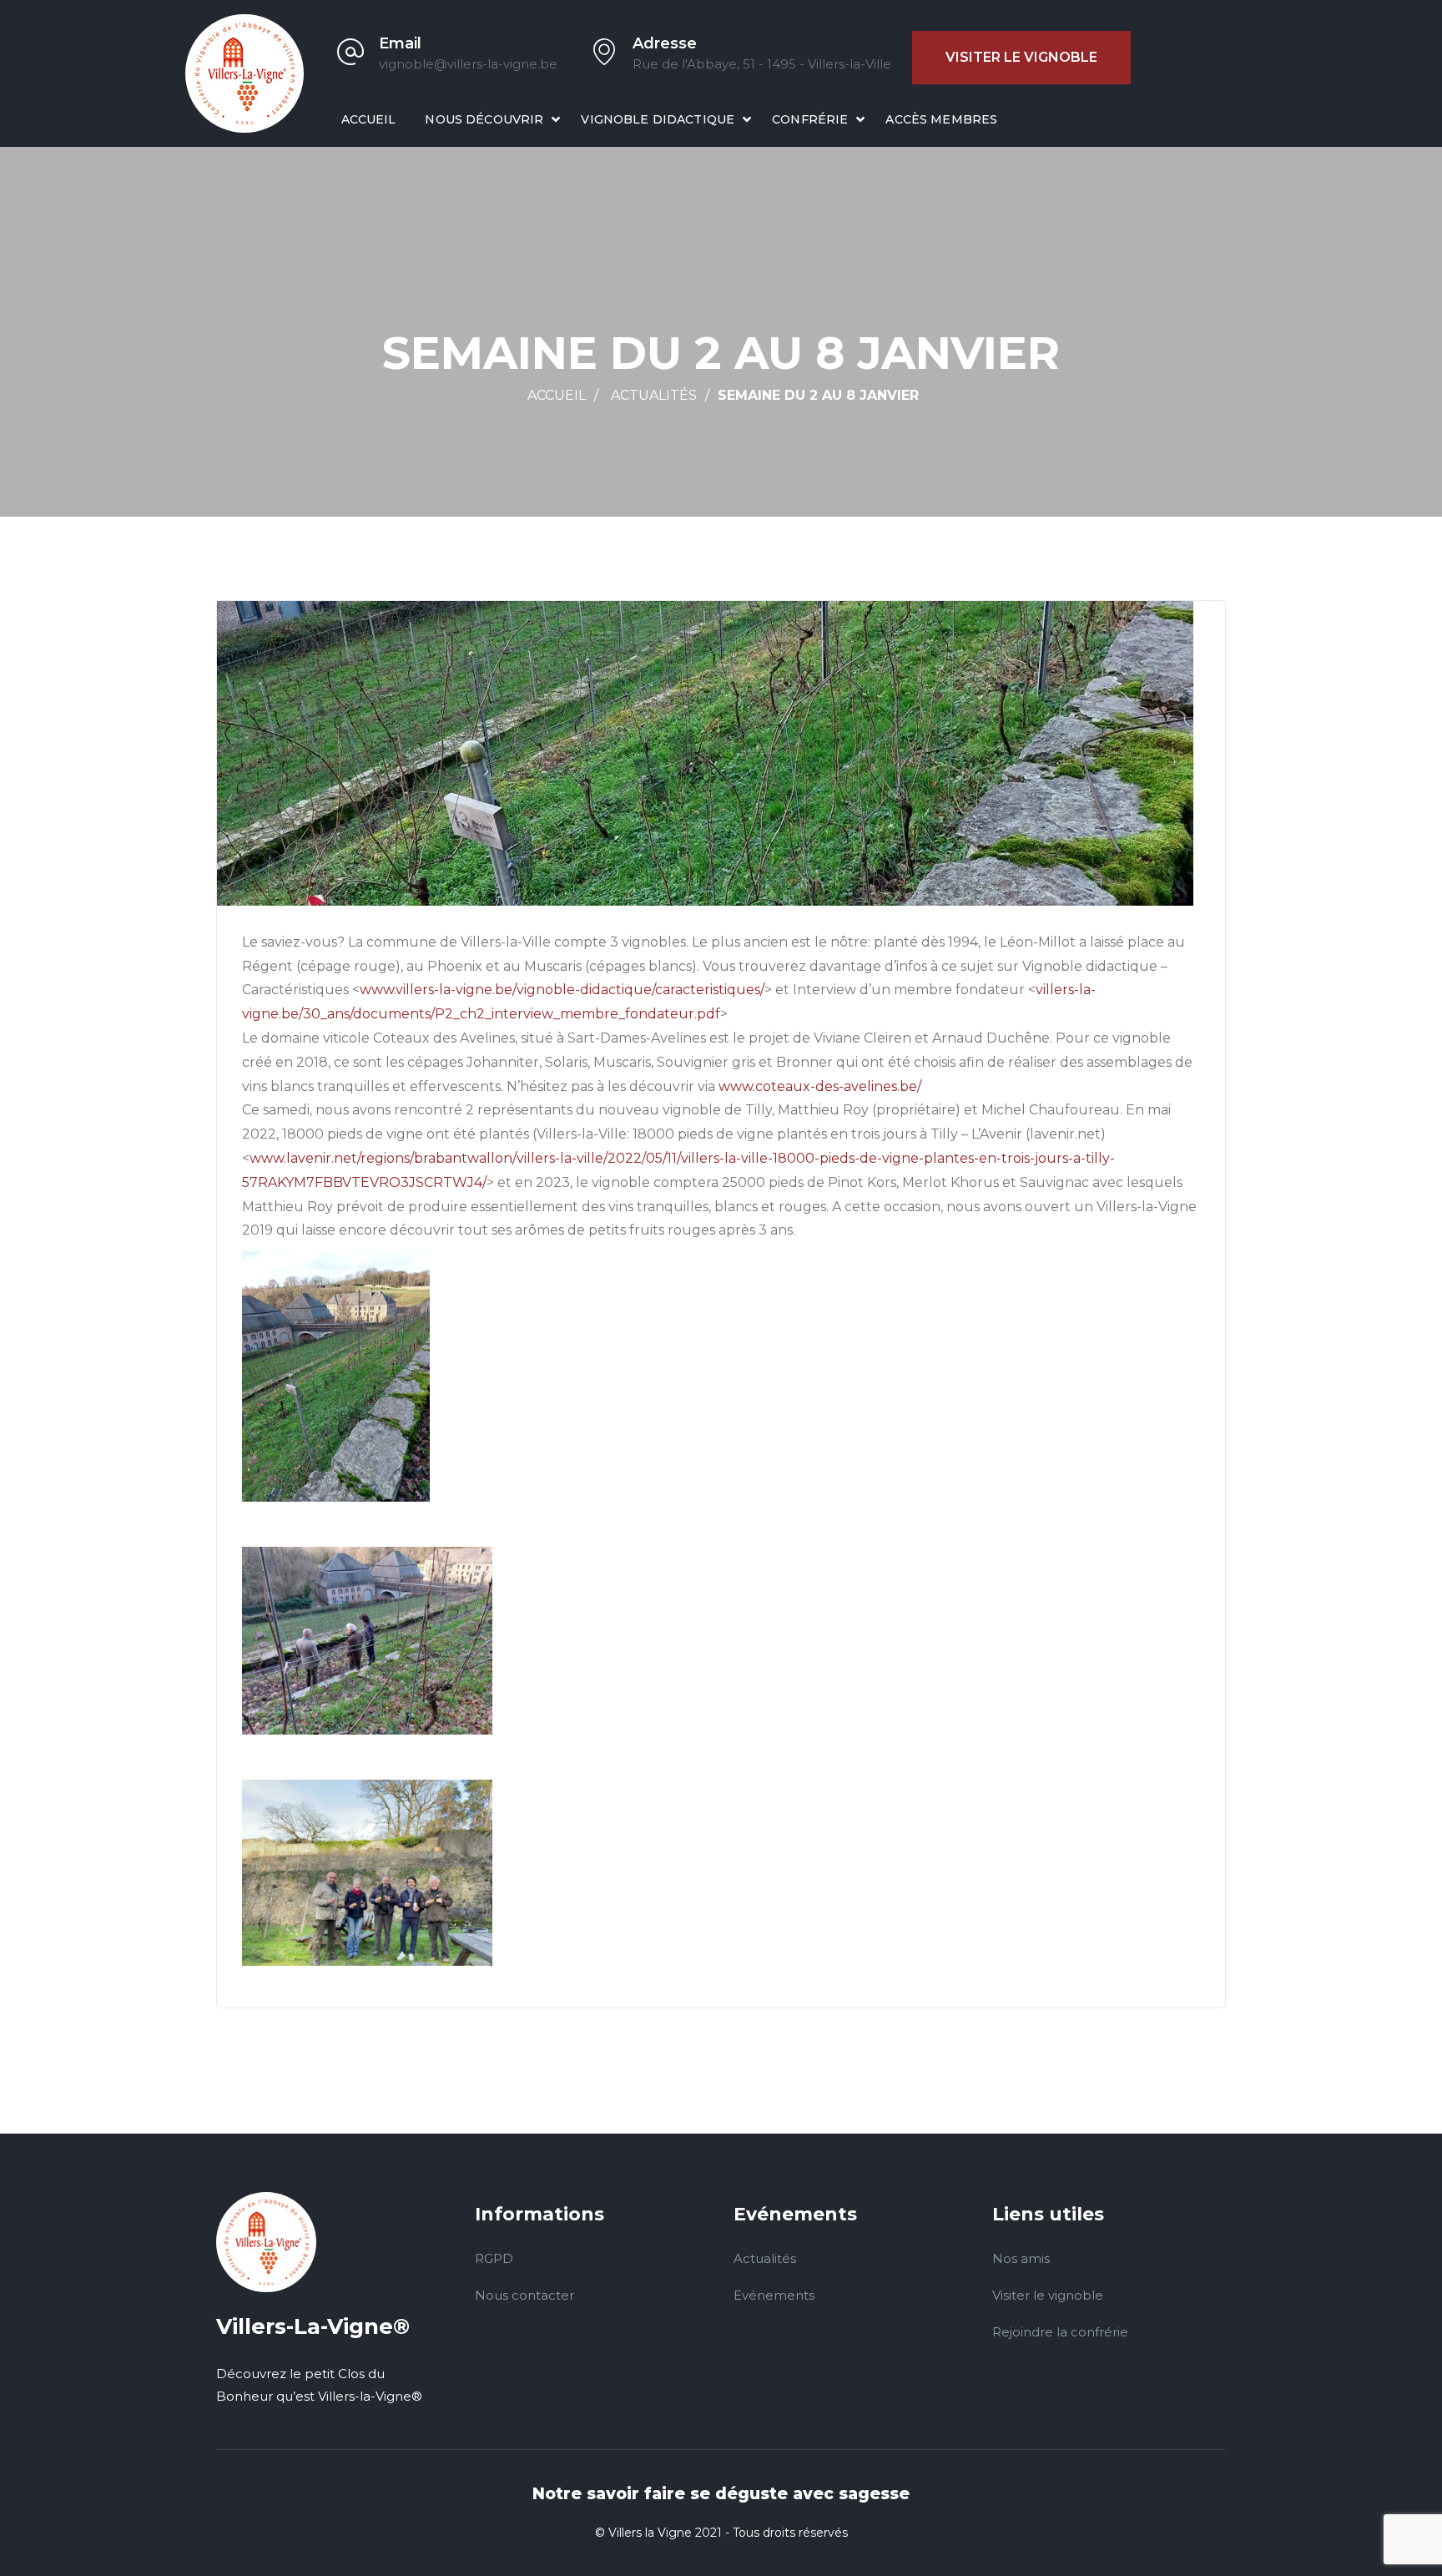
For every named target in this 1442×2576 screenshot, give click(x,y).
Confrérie (810, 119)
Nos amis (1021, 2258)
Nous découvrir (484, 119)
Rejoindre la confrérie (1060, 2332)
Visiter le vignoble (1021, 57)
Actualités (654, 395)
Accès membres (941, 119)
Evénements (774, 2295)
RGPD (494, 2258)
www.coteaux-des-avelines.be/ (820, 1086)
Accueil (369, 119)
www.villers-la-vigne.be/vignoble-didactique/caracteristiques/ (562, 990)
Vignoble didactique (658, 119)
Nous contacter (524, 2295)
